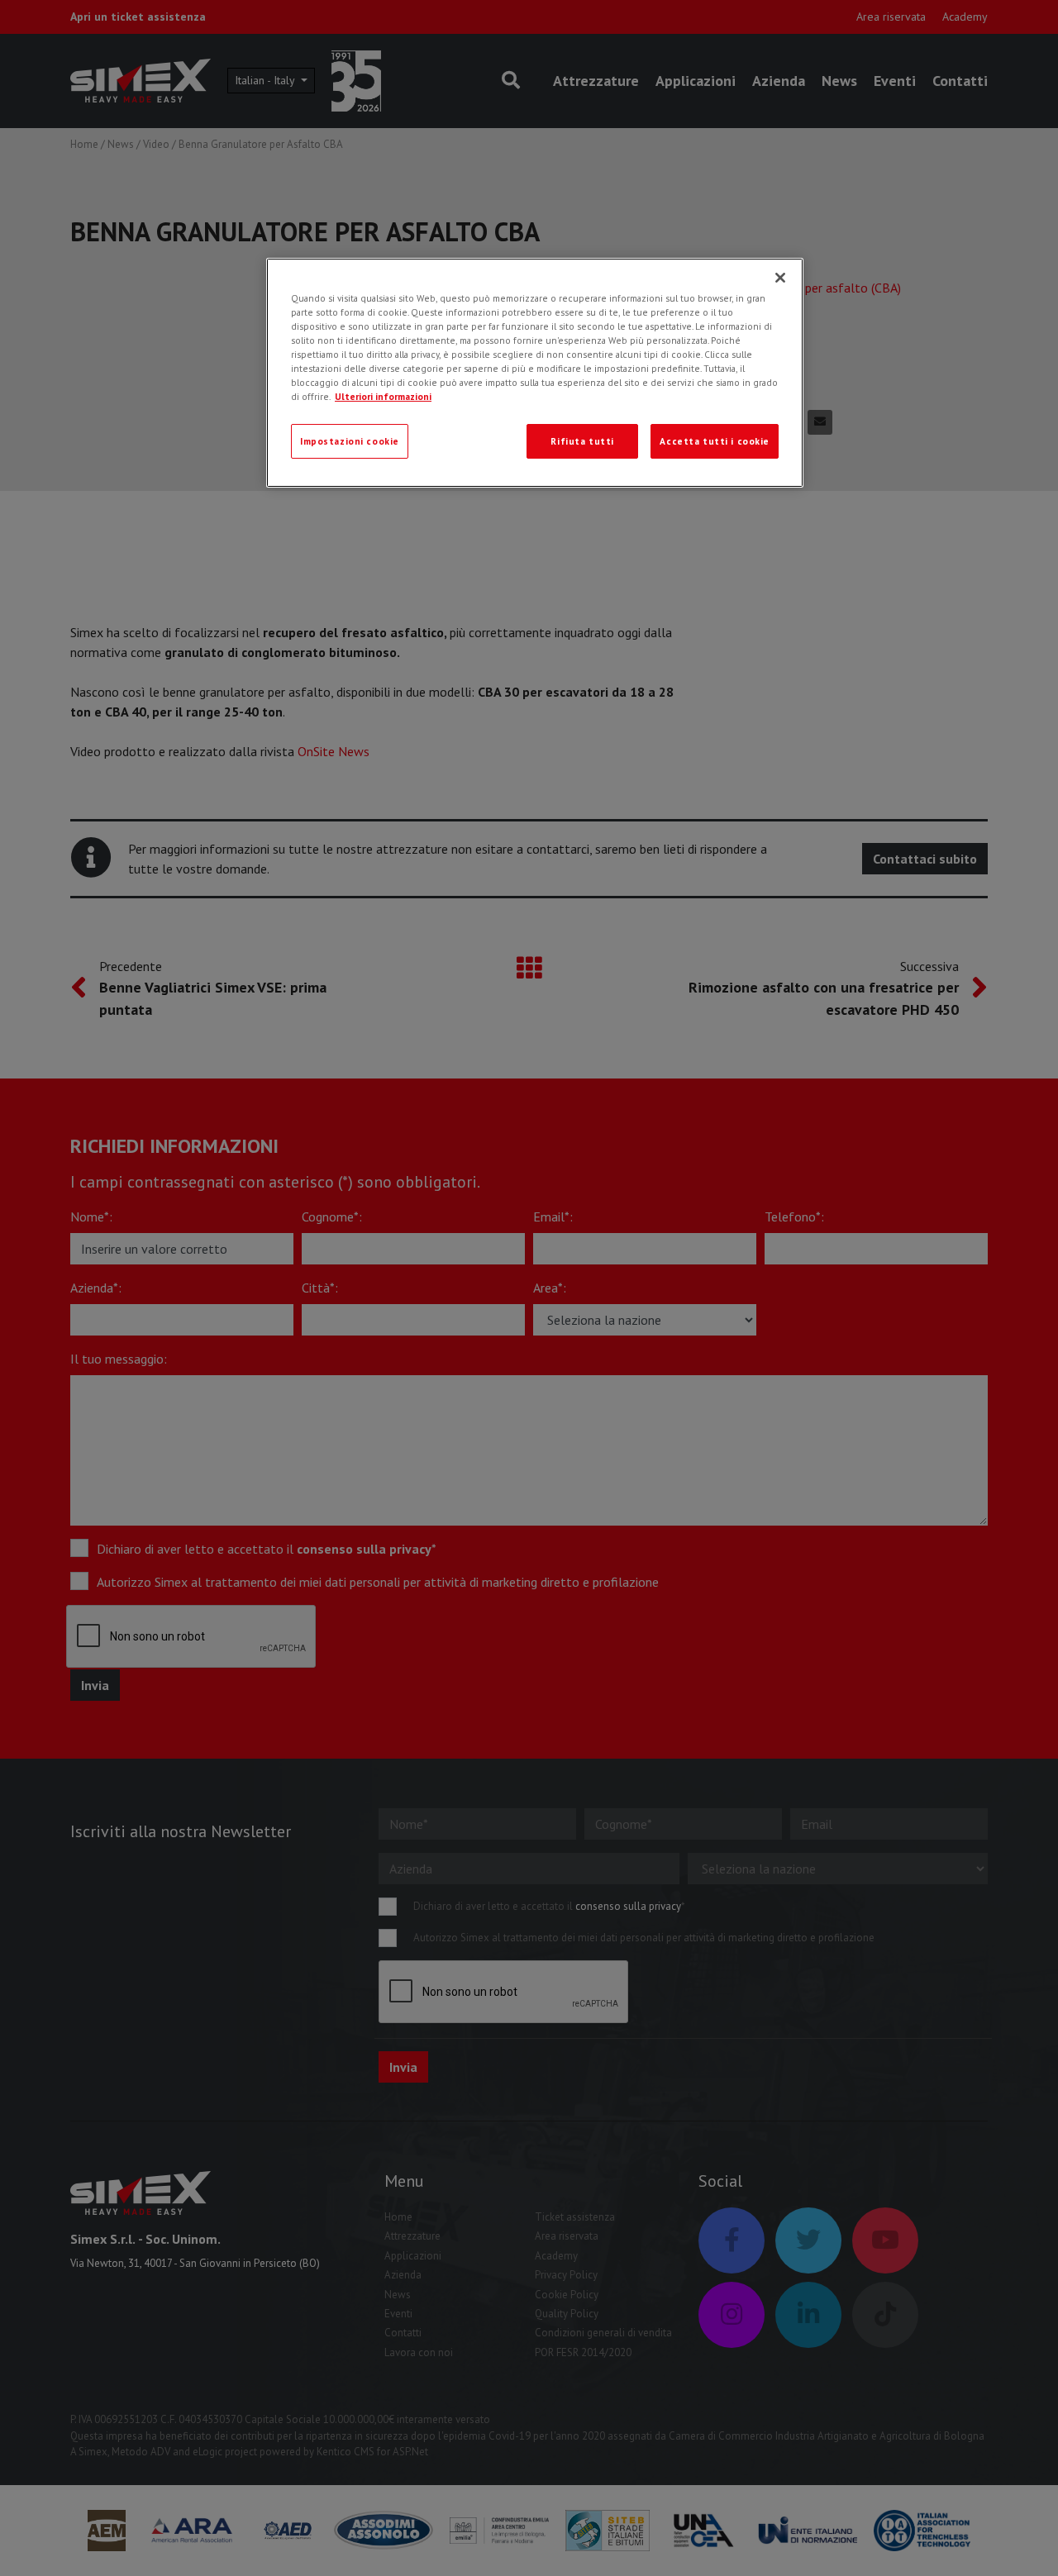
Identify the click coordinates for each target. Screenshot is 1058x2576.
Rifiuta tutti (582, 441)
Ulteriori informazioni (383, 396)
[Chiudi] (780, 278)
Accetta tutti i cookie (715, 441)
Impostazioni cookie (350, 441)
